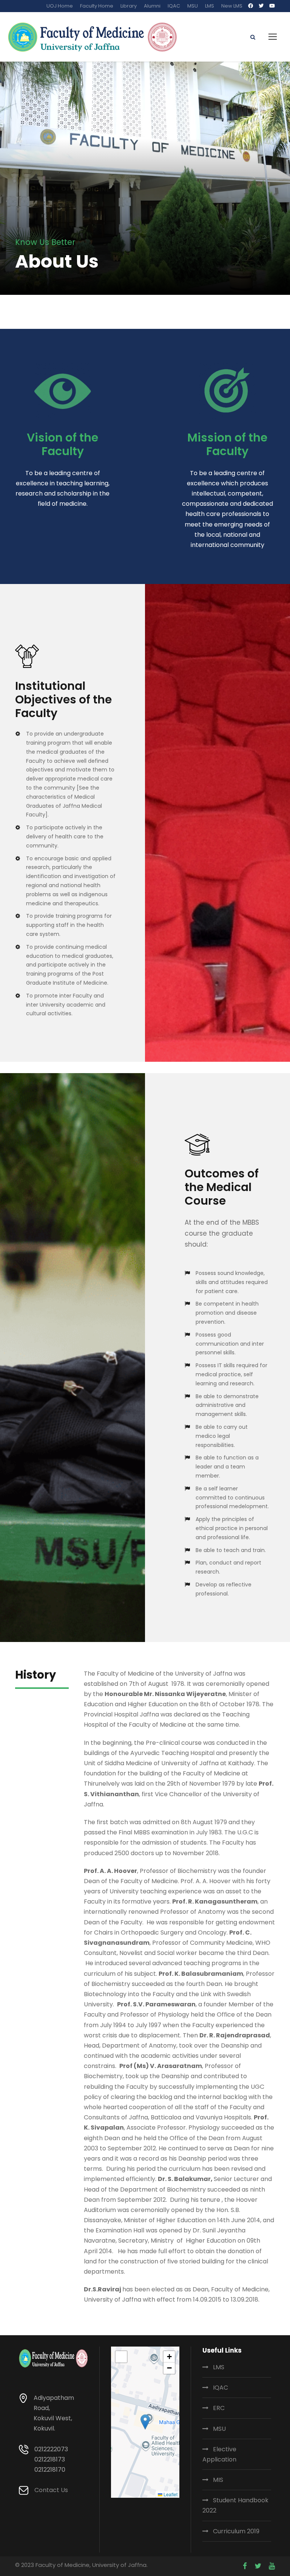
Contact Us (51, 2490)
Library (129, 6)
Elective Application (219, 2454)
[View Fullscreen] (121, 2357)
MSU (193, 6)
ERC (219, 2408)
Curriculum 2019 (236, 2531)
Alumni (152, 6)
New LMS (232, 6)
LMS (210, 6)
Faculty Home (97, 6)
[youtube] (272, 6)
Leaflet (170, 2494)
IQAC (174, 6)
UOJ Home (60, 6)
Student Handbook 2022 (235, 2505)
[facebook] (251, 6)
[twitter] (261, 6)
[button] (145, 2422)
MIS (218, 2480)
